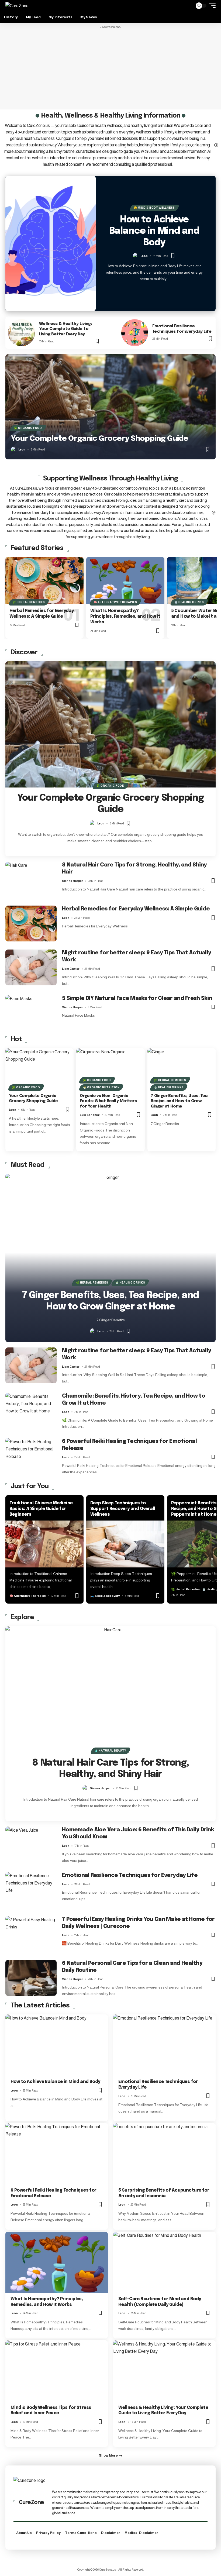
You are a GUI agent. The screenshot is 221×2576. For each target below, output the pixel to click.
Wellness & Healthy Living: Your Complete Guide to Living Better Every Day (65, 329)
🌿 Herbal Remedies (29, 602)
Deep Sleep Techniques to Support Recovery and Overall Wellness (123, 1509)
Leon (144, 256)
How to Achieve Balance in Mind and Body (154, 231)
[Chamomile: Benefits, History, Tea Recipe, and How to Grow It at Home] (31, 1411)
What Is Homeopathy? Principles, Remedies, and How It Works (125, 616)
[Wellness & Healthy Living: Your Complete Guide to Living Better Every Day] (22, 333)
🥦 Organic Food (28, 428)
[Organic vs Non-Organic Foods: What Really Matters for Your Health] (110, 1069)
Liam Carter (71, 969)
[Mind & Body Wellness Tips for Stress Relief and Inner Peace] (57, 2371)
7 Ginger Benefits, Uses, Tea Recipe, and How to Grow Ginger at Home (179, 1101)
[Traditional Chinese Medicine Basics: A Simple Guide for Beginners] (44, 1544)
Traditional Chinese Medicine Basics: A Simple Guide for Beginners (41, 1509)
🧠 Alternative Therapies (115, 602)
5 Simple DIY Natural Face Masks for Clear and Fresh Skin (137, 998)
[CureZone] (17, 6)
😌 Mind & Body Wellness (154, 208)
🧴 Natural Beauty (110, 1751)
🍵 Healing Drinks (189, 602)
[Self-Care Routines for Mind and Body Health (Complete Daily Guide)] (164, 2262)
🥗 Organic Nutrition (101, 1087)
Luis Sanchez (90, 1115)
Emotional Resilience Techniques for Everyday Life (130, 1875)
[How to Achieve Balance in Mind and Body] (51, 243)
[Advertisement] (110, 69)
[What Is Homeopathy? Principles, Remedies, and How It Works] (125, 580)
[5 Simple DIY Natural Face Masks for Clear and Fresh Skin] (31, 1013)
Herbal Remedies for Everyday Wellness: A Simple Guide (136, 909)
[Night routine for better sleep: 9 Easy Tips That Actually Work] (31, 967)
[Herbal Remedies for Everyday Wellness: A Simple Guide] (44, 580)
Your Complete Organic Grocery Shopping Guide (99, 439)
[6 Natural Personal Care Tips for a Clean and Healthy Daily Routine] (31, 1978)
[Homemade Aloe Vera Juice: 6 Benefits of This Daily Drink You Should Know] (31, 1844)
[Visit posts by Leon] (136, 256)
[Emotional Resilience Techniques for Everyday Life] (135, 333)
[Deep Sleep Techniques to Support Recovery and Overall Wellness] (125, 1544)
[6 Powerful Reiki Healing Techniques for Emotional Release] (31, 1456)
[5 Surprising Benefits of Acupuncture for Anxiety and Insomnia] (164, 2154)
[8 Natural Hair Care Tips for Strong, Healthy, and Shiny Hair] (31, 880)
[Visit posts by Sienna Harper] (85, 1788)
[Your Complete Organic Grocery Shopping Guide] (110, 407)
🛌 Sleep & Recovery (105, 1596)
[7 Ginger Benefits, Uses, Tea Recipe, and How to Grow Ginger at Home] (182, 1069)
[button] (187, 6)
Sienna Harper (72, 881)
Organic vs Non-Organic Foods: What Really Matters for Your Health (108, 1101)
